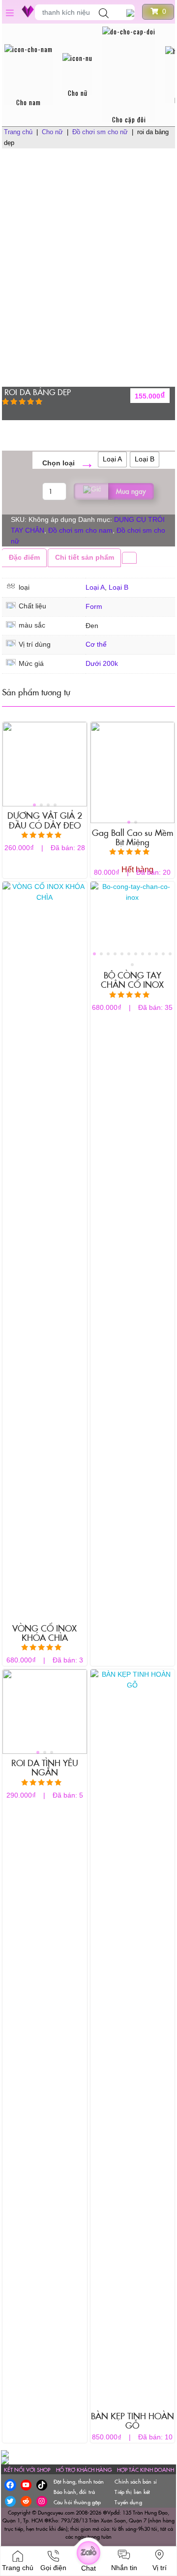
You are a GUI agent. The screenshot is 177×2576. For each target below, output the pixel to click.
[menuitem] (29, 74)
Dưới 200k (102, 664)
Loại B (118, 587)
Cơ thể (96, 644)
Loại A (95, 587)
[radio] (112, 459)
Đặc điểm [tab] (24, 558)
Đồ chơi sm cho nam (80, 530)
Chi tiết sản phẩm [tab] (85, 558)
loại (69, 463)
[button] (34, 805)
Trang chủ (18, 132)
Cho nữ (52, 132)
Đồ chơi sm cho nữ (100, 132)
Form (94, 607)
